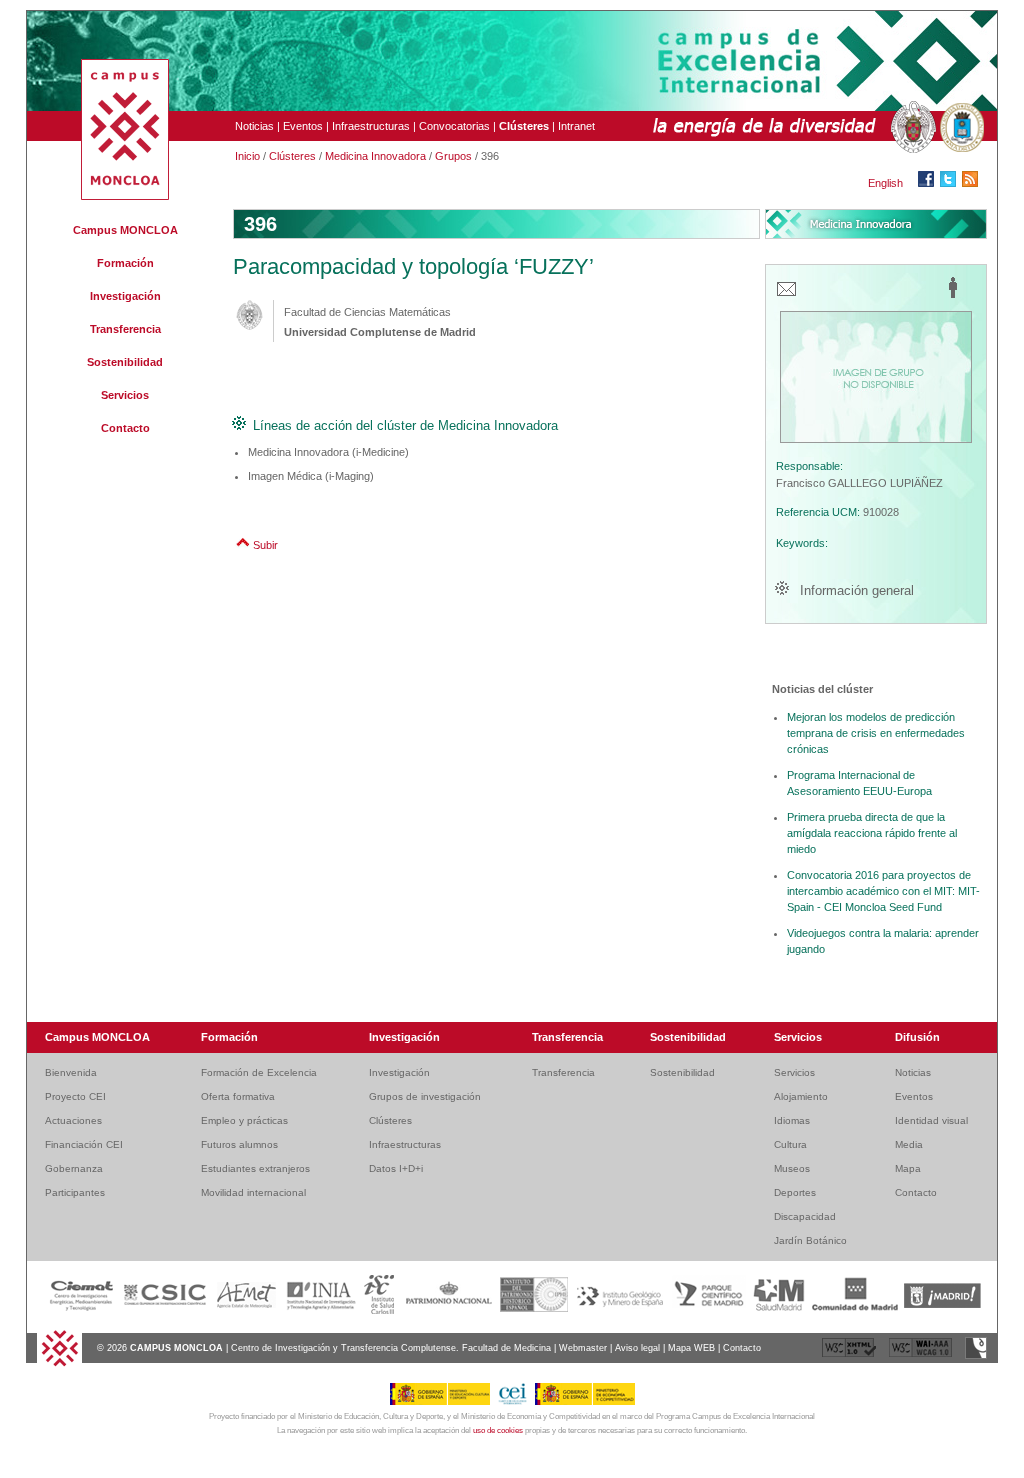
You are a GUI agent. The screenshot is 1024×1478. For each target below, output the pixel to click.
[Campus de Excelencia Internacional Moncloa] (125, 196)
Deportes (795, 1192)
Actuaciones (73, 1120)
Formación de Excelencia (259, 1072)
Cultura (790, 1144)
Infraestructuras (371, 126)
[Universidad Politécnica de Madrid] (960, 128)
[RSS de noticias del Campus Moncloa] (973, 183)
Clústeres (292, 156)
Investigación (125, 296)
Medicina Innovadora (375, 156)
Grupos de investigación (425, 1096)
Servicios (125, 395)
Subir (265, 545)
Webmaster (583, 1348)
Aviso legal (637, 1348)
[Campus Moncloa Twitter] (951, 183)
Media (909, 1144)
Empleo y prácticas (244, 1120)
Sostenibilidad (125, 362)
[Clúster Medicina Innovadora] (876, 224)
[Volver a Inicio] (59, 1364)
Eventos (303, 126)
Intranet (576, 126)
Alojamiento (801, 1096)
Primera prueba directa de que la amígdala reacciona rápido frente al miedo (872, 833)
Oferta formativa (238, 1096)
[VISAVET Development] (976, 1356)
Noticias (254, 126)
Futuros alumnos (239, 1144)
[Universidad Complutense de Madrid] (911, 128)
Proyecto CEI (75, 1096)
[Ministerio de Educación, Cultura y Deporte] (443, 1402)
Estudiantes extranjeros (255, 1168)
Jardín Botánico (810, 1240)
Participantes (75, 1192)
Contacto (125, 428)
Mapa (908, 1168)
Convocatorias (454, 126)
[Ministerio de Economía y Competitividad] (585, 1402)
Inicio (247, 156)
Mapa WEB (691, 1348)
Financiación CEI (84, 1144)
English (885, 183)
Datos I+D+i (396, 1168)
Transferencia (125, 329)
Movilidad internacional (253, 1192)
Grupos (453, 156)
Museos (792, 1168)
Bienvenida (71, 1072)
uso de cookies (498, 1430)
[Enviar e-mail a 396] (786, 295)
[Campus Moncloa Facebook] (929, 183)
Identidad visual (931, 1120)
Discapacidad (805, 1216)
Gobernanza (74, 1168)
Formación (125, 263)
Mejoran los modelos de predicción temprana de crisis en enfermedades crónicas (876, 733)
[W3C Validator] (850, 1356)
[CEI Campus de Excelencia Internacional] (516, 1402)
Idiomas (792, 1120)
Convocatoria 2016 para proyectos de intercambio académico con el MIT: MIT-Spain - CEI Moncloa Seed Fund (883, 891)
